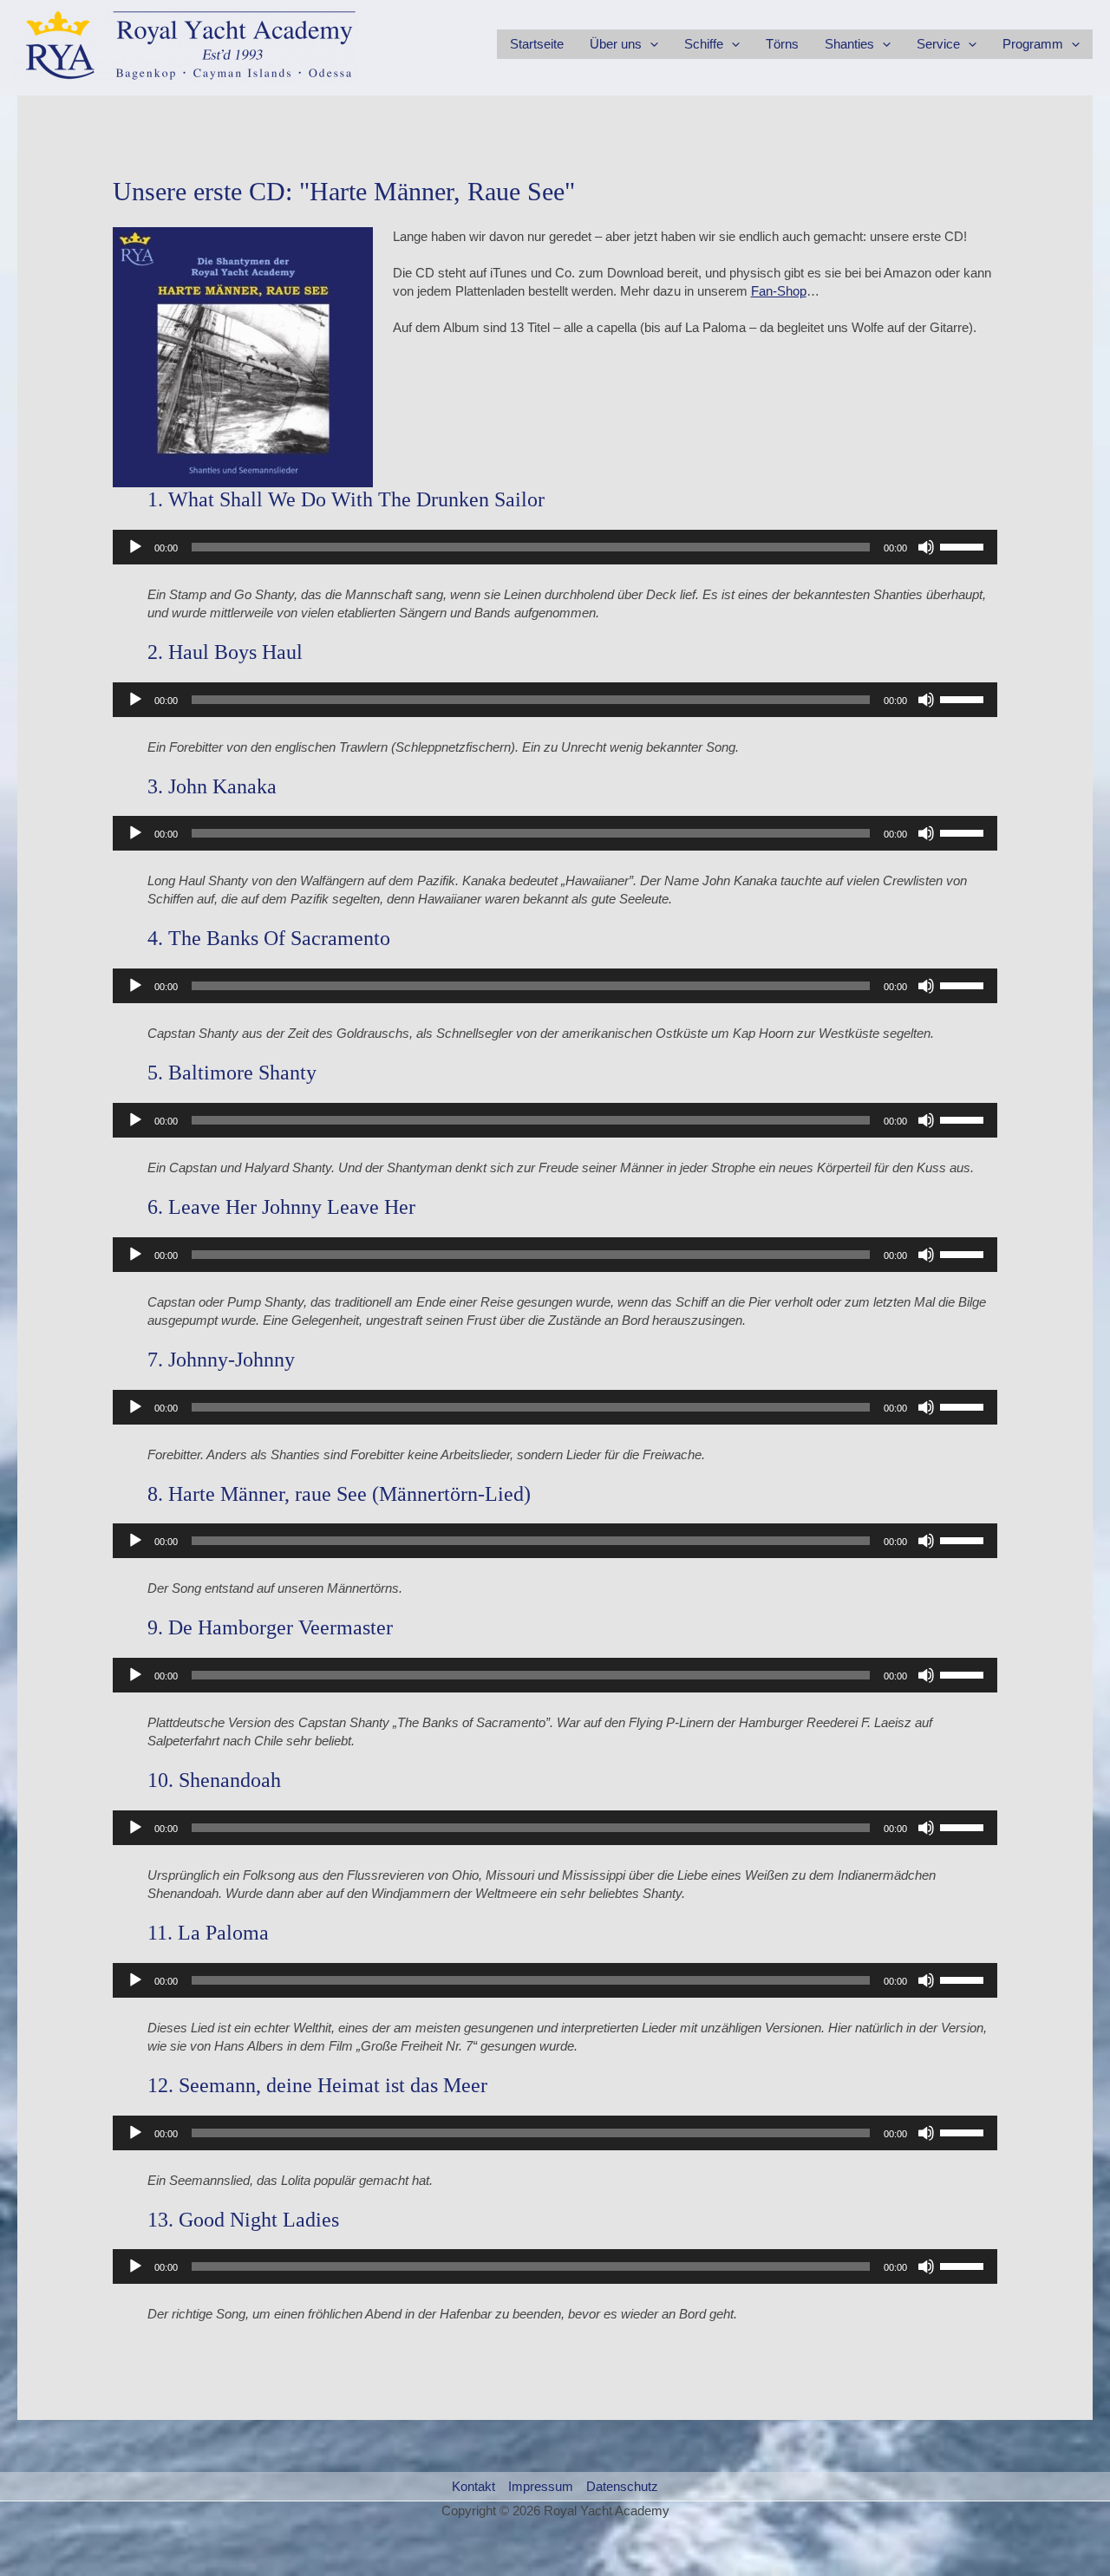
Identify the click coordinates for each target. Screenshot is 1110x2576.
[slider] (964, 545)
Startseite (537, 44)
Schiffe (704, 44)
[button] (650, 44)
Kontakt (473, 2486)
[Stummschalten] (926, 547)
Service (938, 44)
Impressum (541, 2486)
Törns (782, 44)
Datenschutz (622, 2486)
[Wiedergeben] (135, 547)
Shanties (849, 44)
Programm (1033, 44)
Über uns (616, 44)
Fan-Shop (779, 291)
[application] (555, 547)
